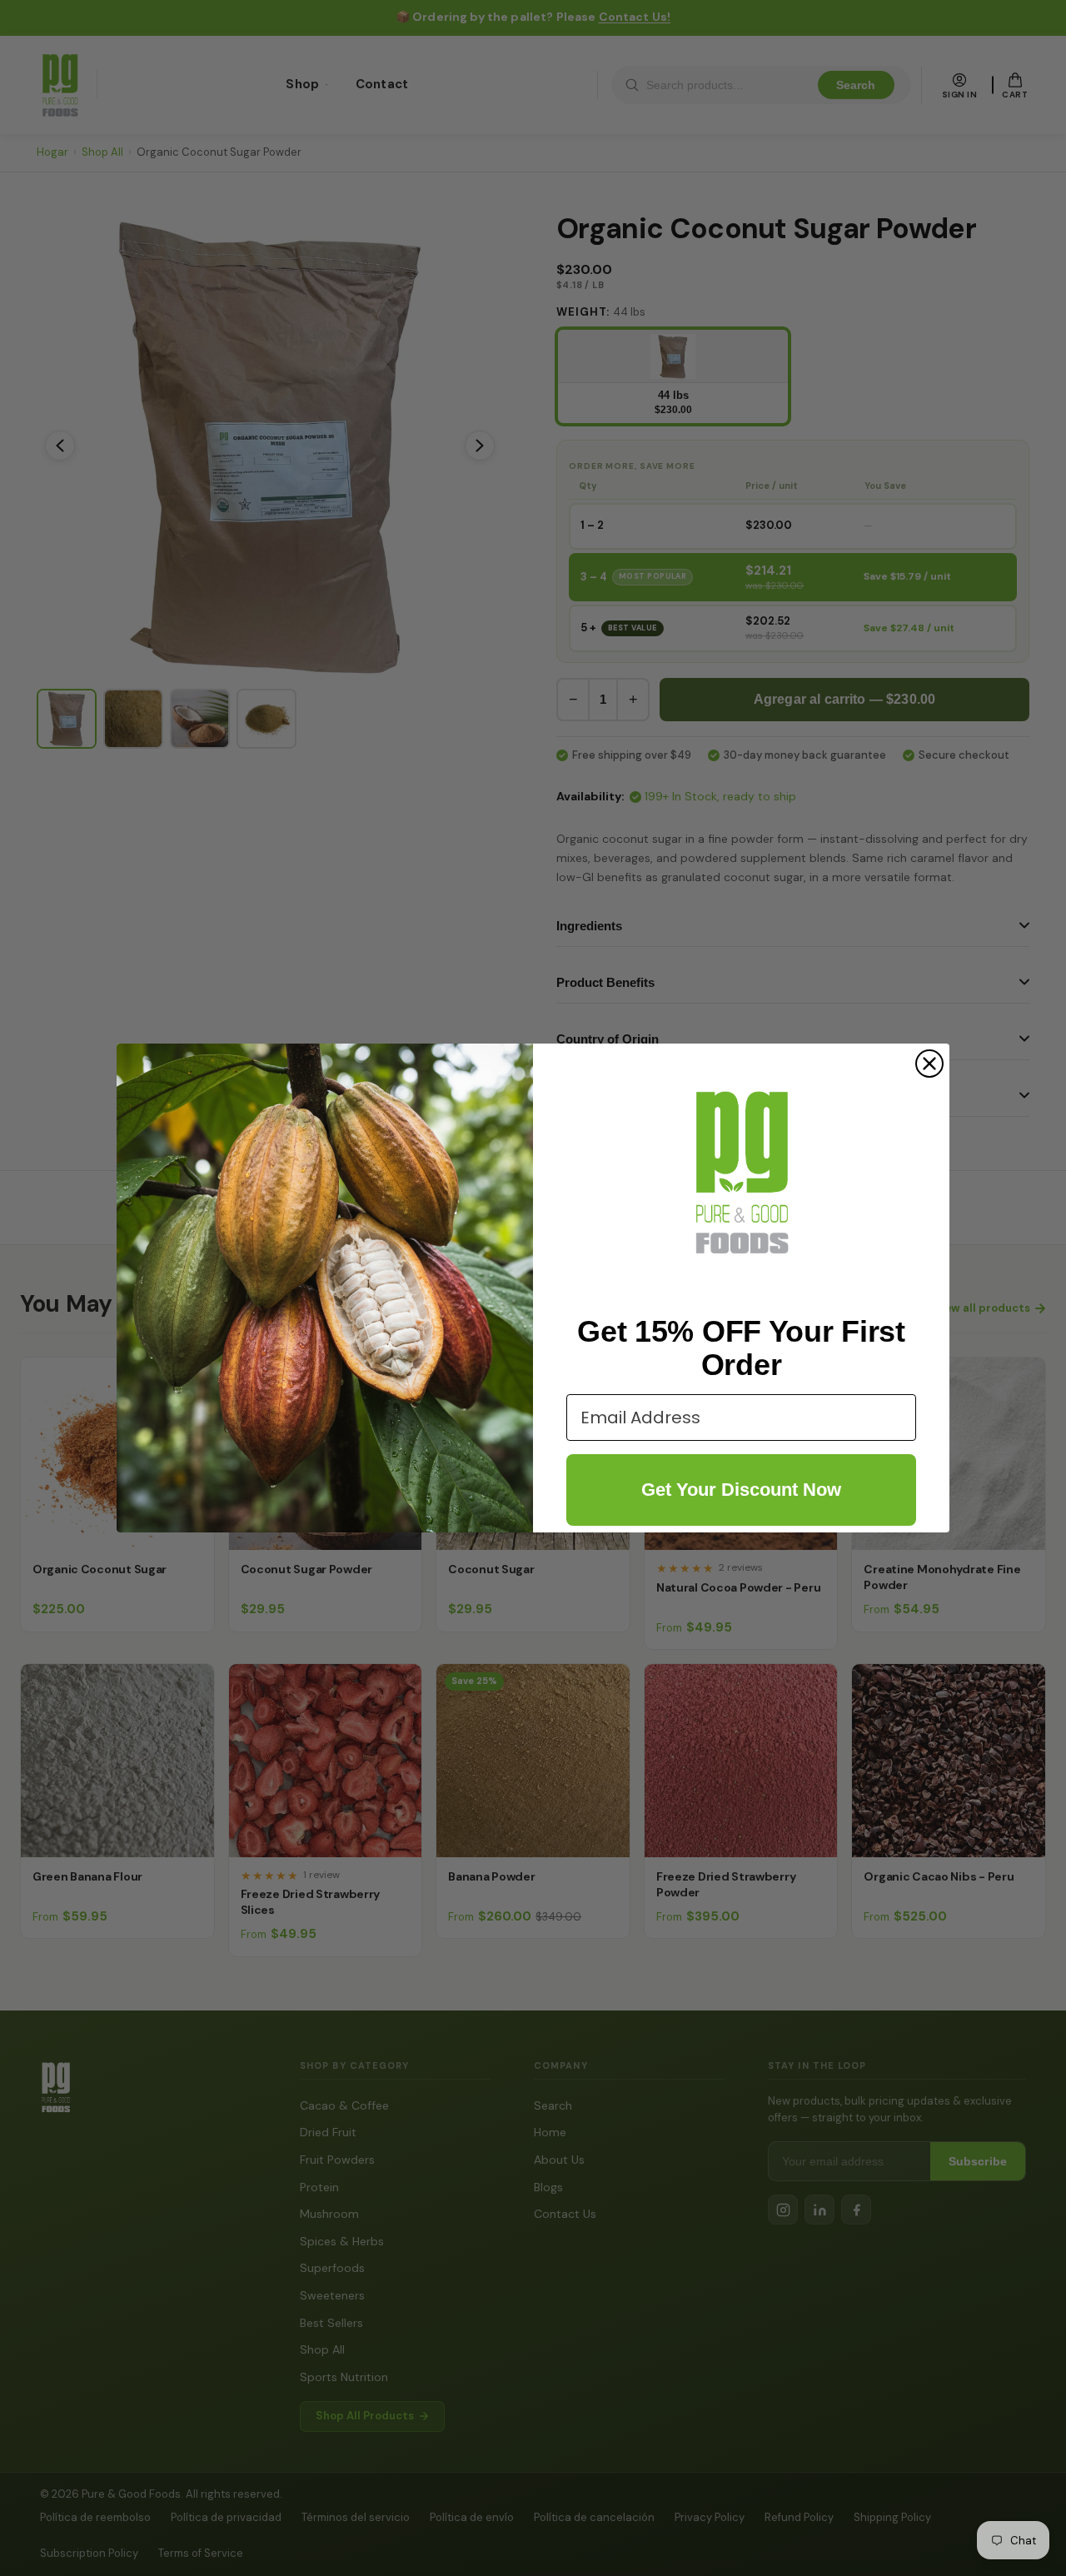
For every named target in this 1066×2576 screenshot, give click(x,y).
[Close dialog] (929, 1064)
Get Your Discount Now (741, 1490)
